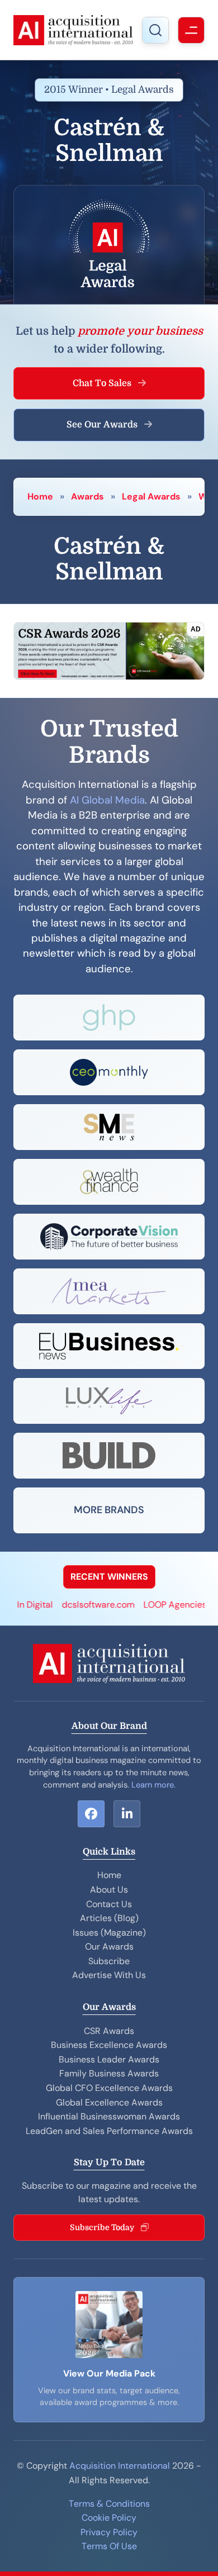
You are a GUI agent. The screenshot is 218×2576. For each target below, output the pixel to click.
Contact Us (109, 1904)
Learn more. (153, 1785)
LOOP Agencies (162, 1605)
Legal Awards (151, 496)
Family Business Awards (109, 2073)
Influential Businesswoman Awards (109, 2116)
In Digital (22, 1605)
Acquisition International (120, 2466)
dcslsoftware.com (86, 1605)
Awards (87, 496)
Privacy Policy (109, 2532)
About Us (109, 1890)
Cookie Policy (109, 2518)
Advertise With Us (109, 1975)
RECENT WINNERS (109, 1577)
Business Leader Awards (109, 2059)
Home (40, 496)
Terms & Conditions (109, 2504)
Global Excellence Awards (109, 2102)
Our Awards (109, 1947)
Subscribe (109, 1961)
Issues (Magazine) (109, 1933)
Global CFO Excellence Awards (109, 2088)
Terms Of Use (109, 2546)
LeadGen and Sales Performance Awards (109, 2131)
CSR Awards (109, 2031)
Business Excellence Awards (109, 2045)
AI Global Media (107, 800)
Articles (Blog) (109, 1918)
